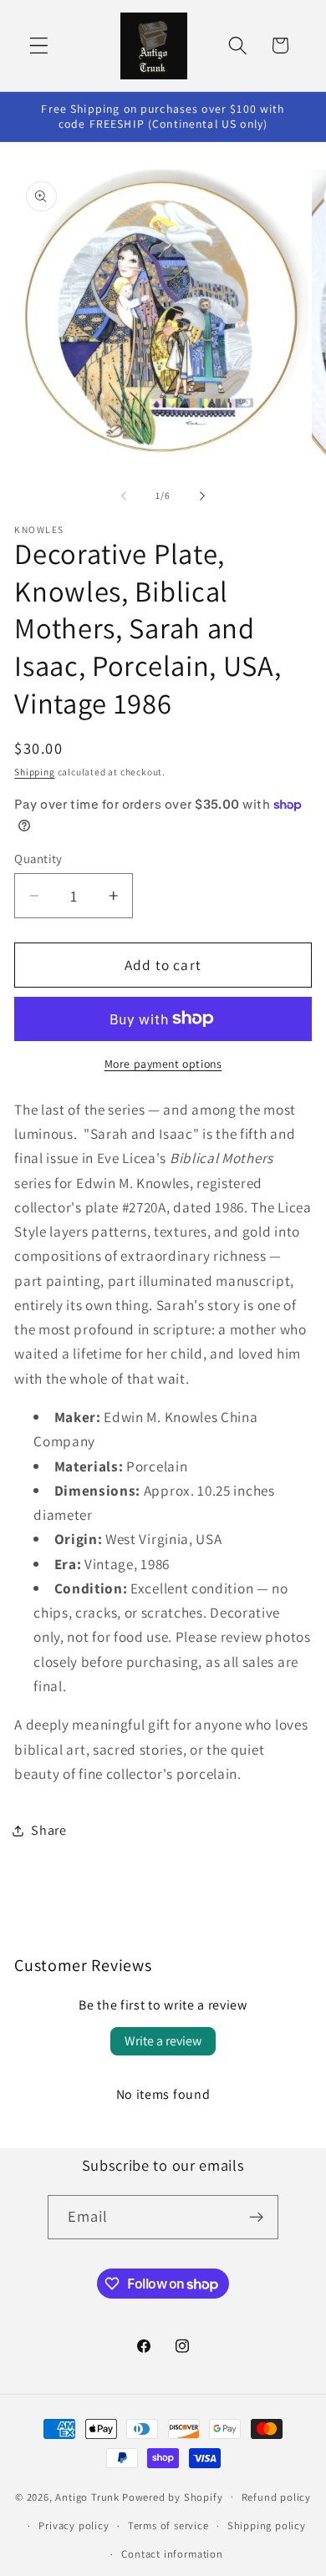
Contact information (172, 2554)
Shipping (34, 772)
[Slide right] (202, 496)
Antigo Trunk (87, 2496)
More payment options (163, 1064)
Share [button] (48, 1830)
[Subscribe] (257, 2218)
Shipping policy (267, 2525)
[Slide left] (124, 496)
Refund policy (276, 2497)
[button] (39, 46)
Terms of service (168, 2525)
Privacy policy (74, 2525)
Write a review (163, 2041)
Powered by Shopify (173, 2496)
